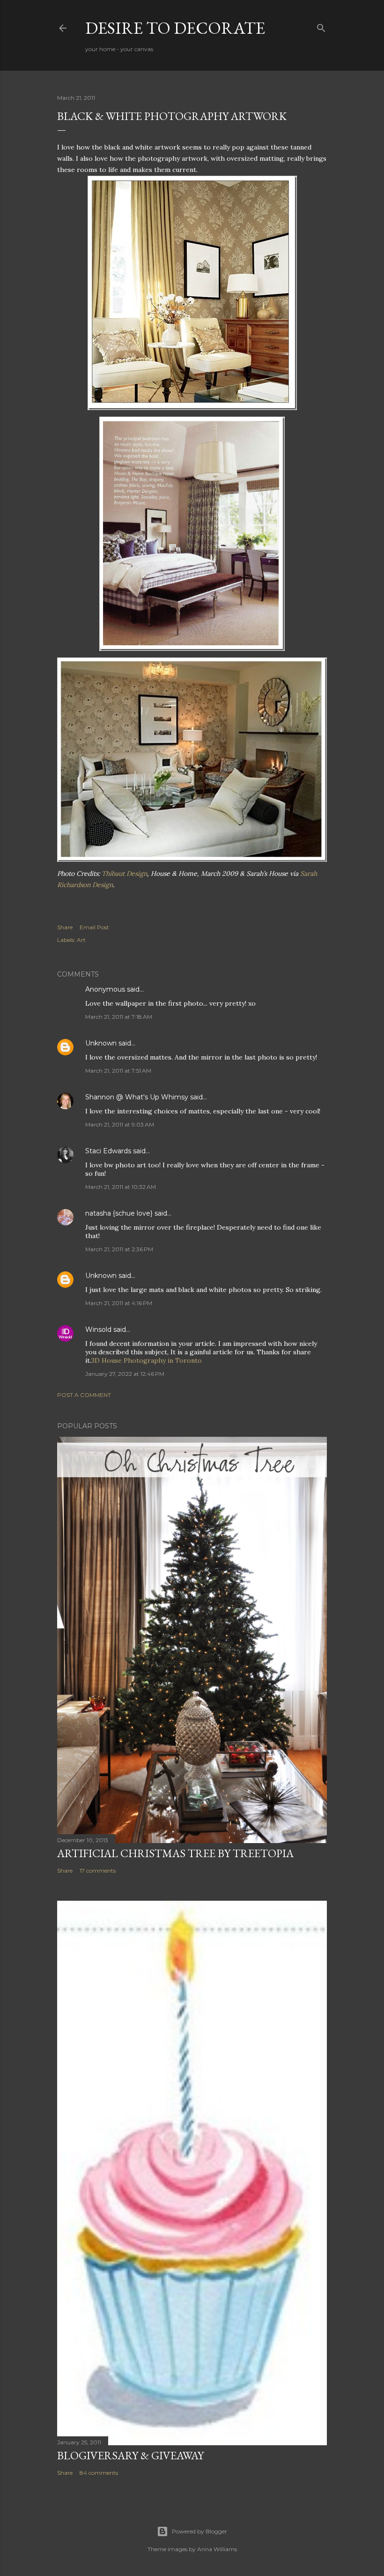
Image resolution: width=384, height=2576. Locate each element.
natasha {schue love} (119, 1213)
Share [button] (65, 927)
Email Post (94, 927)
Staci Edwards (108, 1151)
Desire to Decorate (175, 28)
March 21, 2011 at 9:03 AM (120, 1124)
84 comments (99, 2473)
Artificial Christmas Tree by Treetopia (175, 1853)
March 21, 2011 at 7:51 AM (118, 1071)
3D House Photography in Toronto (147, 1360)
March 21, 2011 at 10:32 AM (121, 1187)
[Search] (321, 26)
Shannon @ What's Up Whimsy (137, 1097)
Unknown (101, 1043)
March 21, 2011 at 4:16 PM (119, 1303)
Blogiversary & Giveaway (130, 2455)
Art (81, 940)
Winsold (98, 1329)
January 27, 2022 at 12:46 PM (125, 1374)
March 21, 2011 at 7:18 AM (119, 1017)
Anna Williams (217, 2549)
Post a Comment (84, 1395)
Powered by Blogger (199, 2531)
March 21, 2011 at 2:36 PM (119, 1249)
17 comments (98, 1870)
